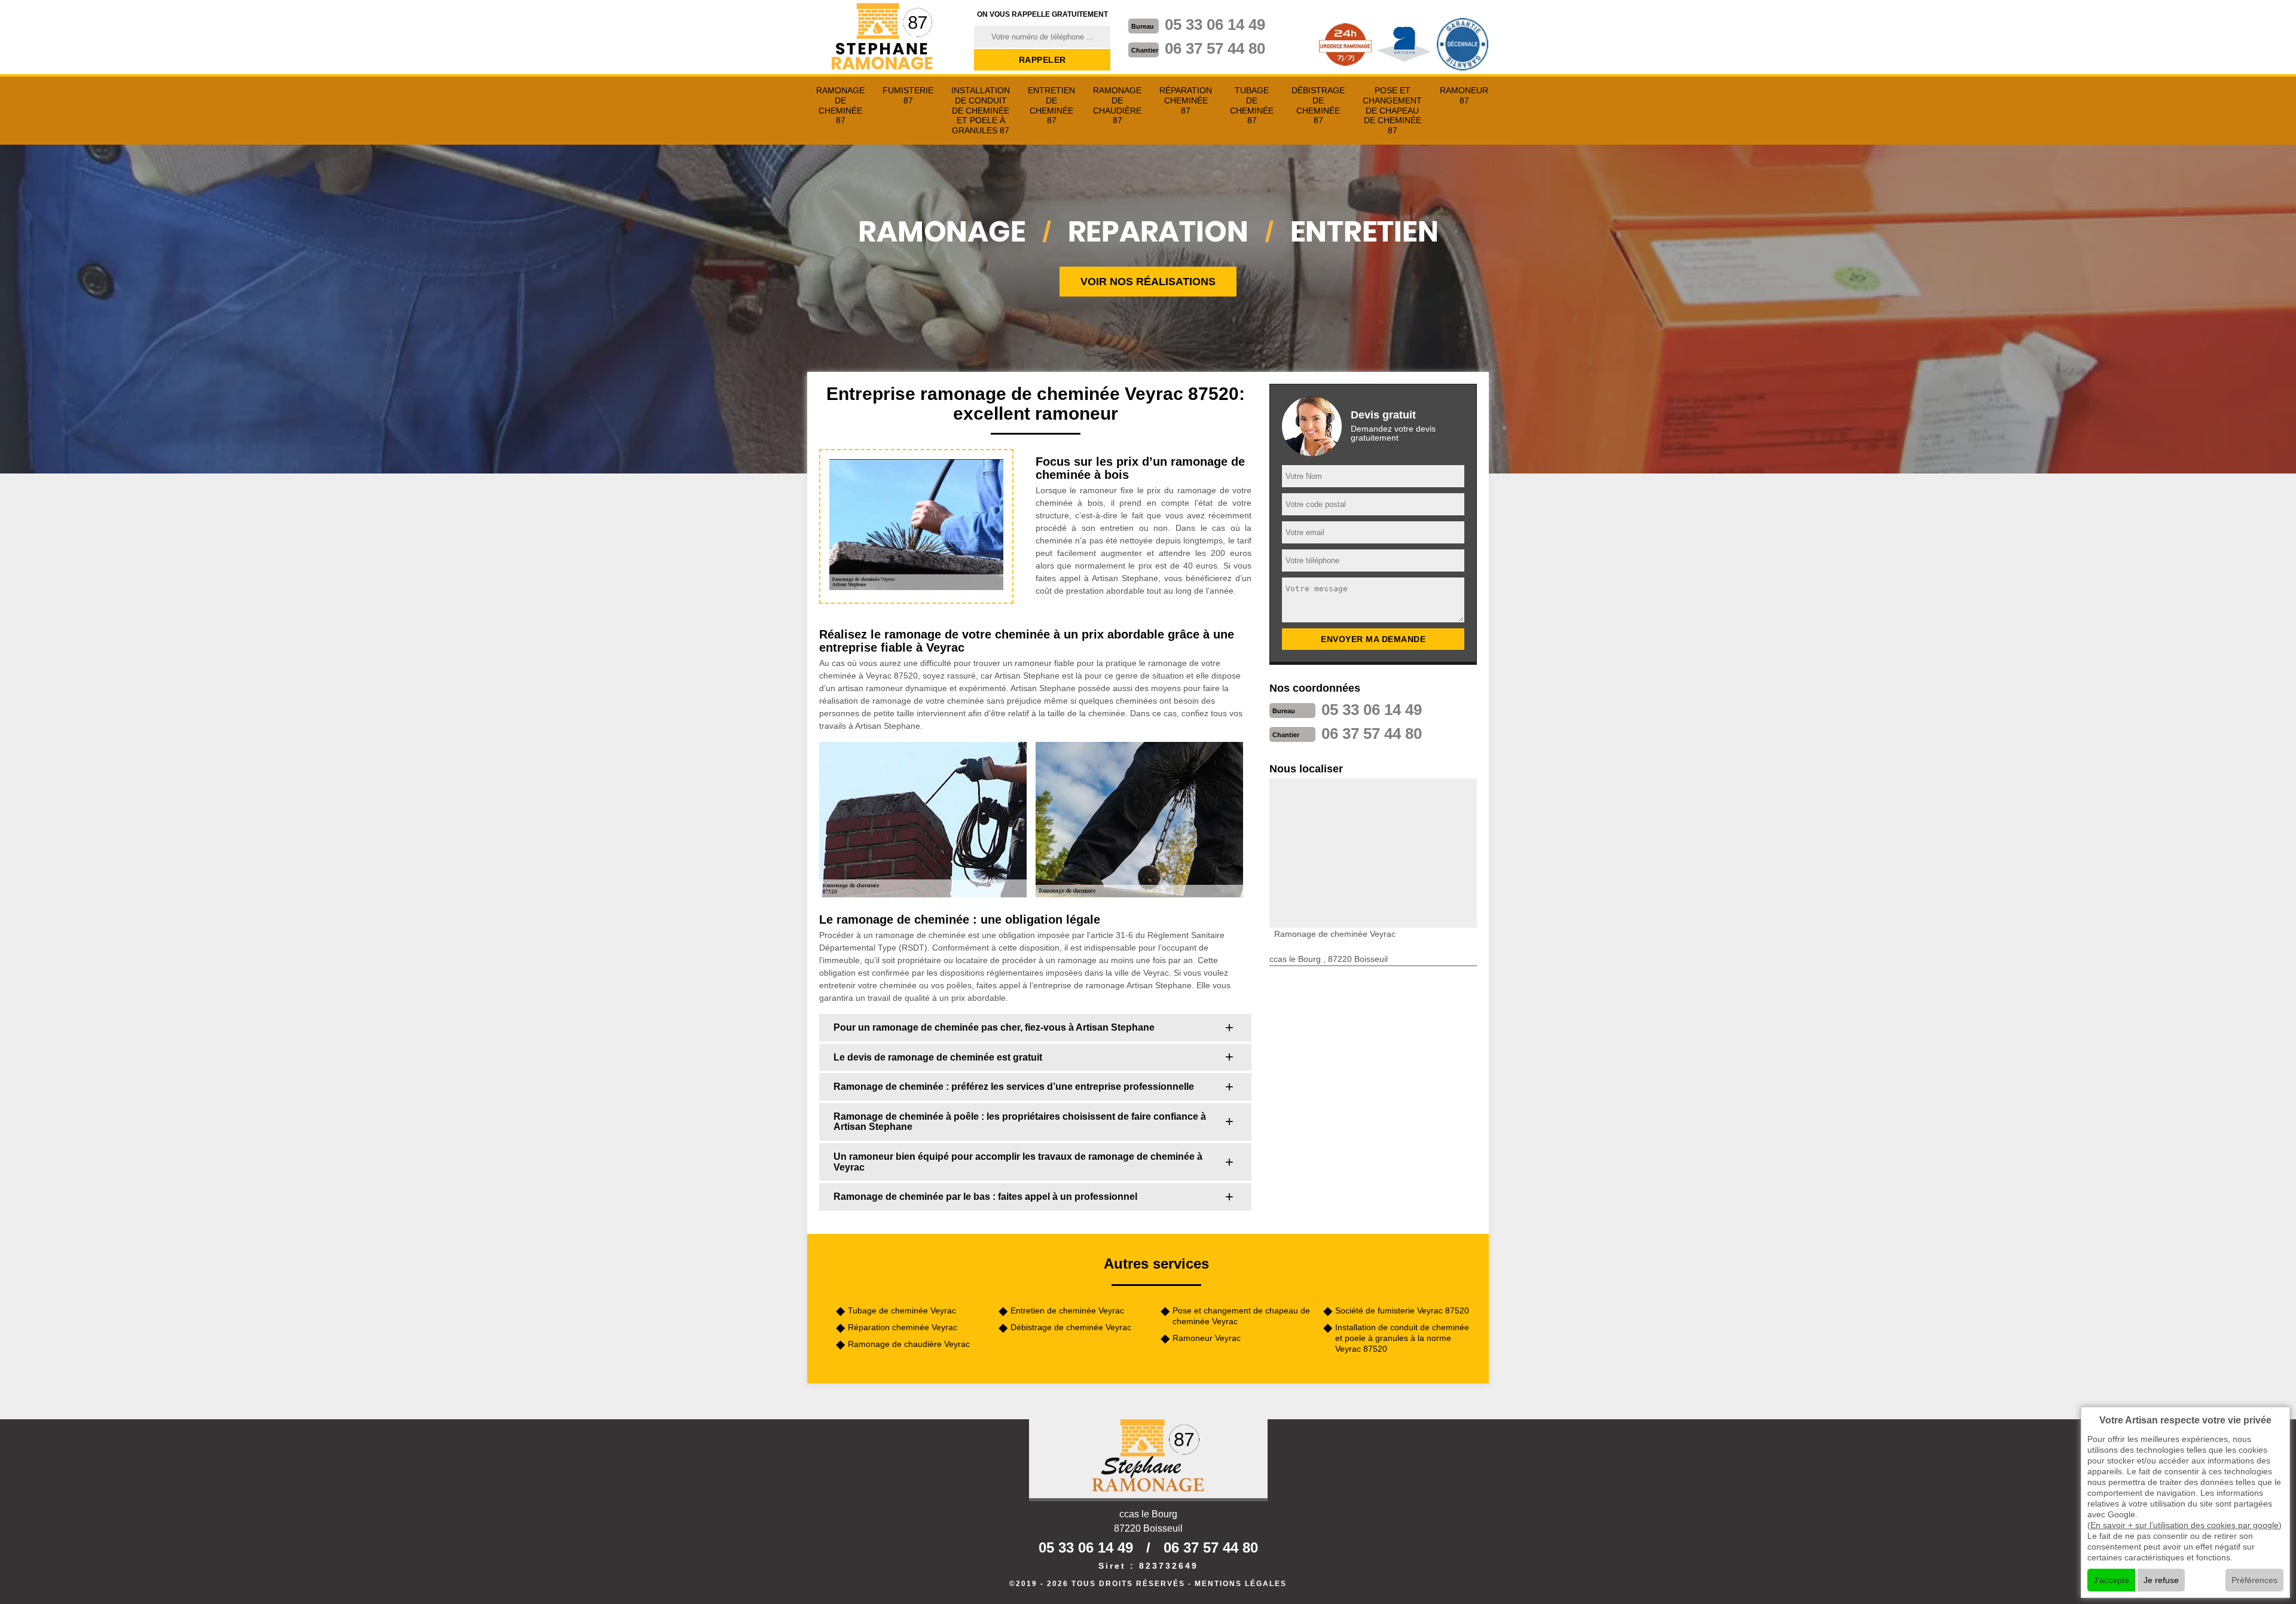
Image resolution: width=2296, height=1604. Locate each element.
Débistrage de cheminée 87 (1318, 105)
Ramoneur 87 (1464, 95)
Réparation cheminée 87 (1186, 100)
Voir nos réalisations (1148, 282)
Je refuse (2161, 1580)
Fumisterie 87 (908, 95)
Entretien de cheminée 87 (1051, 105)
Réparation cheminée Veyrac (903, 1327)
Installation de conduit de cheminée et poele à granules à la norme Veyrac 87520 (1402, 1338)
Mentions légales (1241, 1584)
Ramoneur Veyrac (1207, 1338)
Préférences (2254, 1580)
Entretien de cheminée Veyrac (1067, 1310)
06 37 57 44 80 (1215, 48)
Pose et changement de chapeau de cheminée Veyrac (1241, 1316)
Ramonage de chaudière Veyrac (909, 1344)
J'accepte (2111, 1580)
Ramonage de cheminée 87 (840, 105)
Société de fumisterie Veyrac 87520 (1402, 1310)
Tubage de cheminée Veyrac (902, 1310)
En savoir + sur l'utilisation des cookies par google (2184, 1525)
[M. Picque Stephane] (883, 37)
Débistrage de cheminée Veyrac (1071, 1327)
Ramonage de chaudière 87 (1117, 105)
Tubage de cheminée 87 (1252, 105)
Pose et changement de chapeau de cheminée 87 (1392, 110)
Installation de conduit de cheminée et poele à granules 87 (981, 110)
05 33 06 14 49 (1215, 25)
